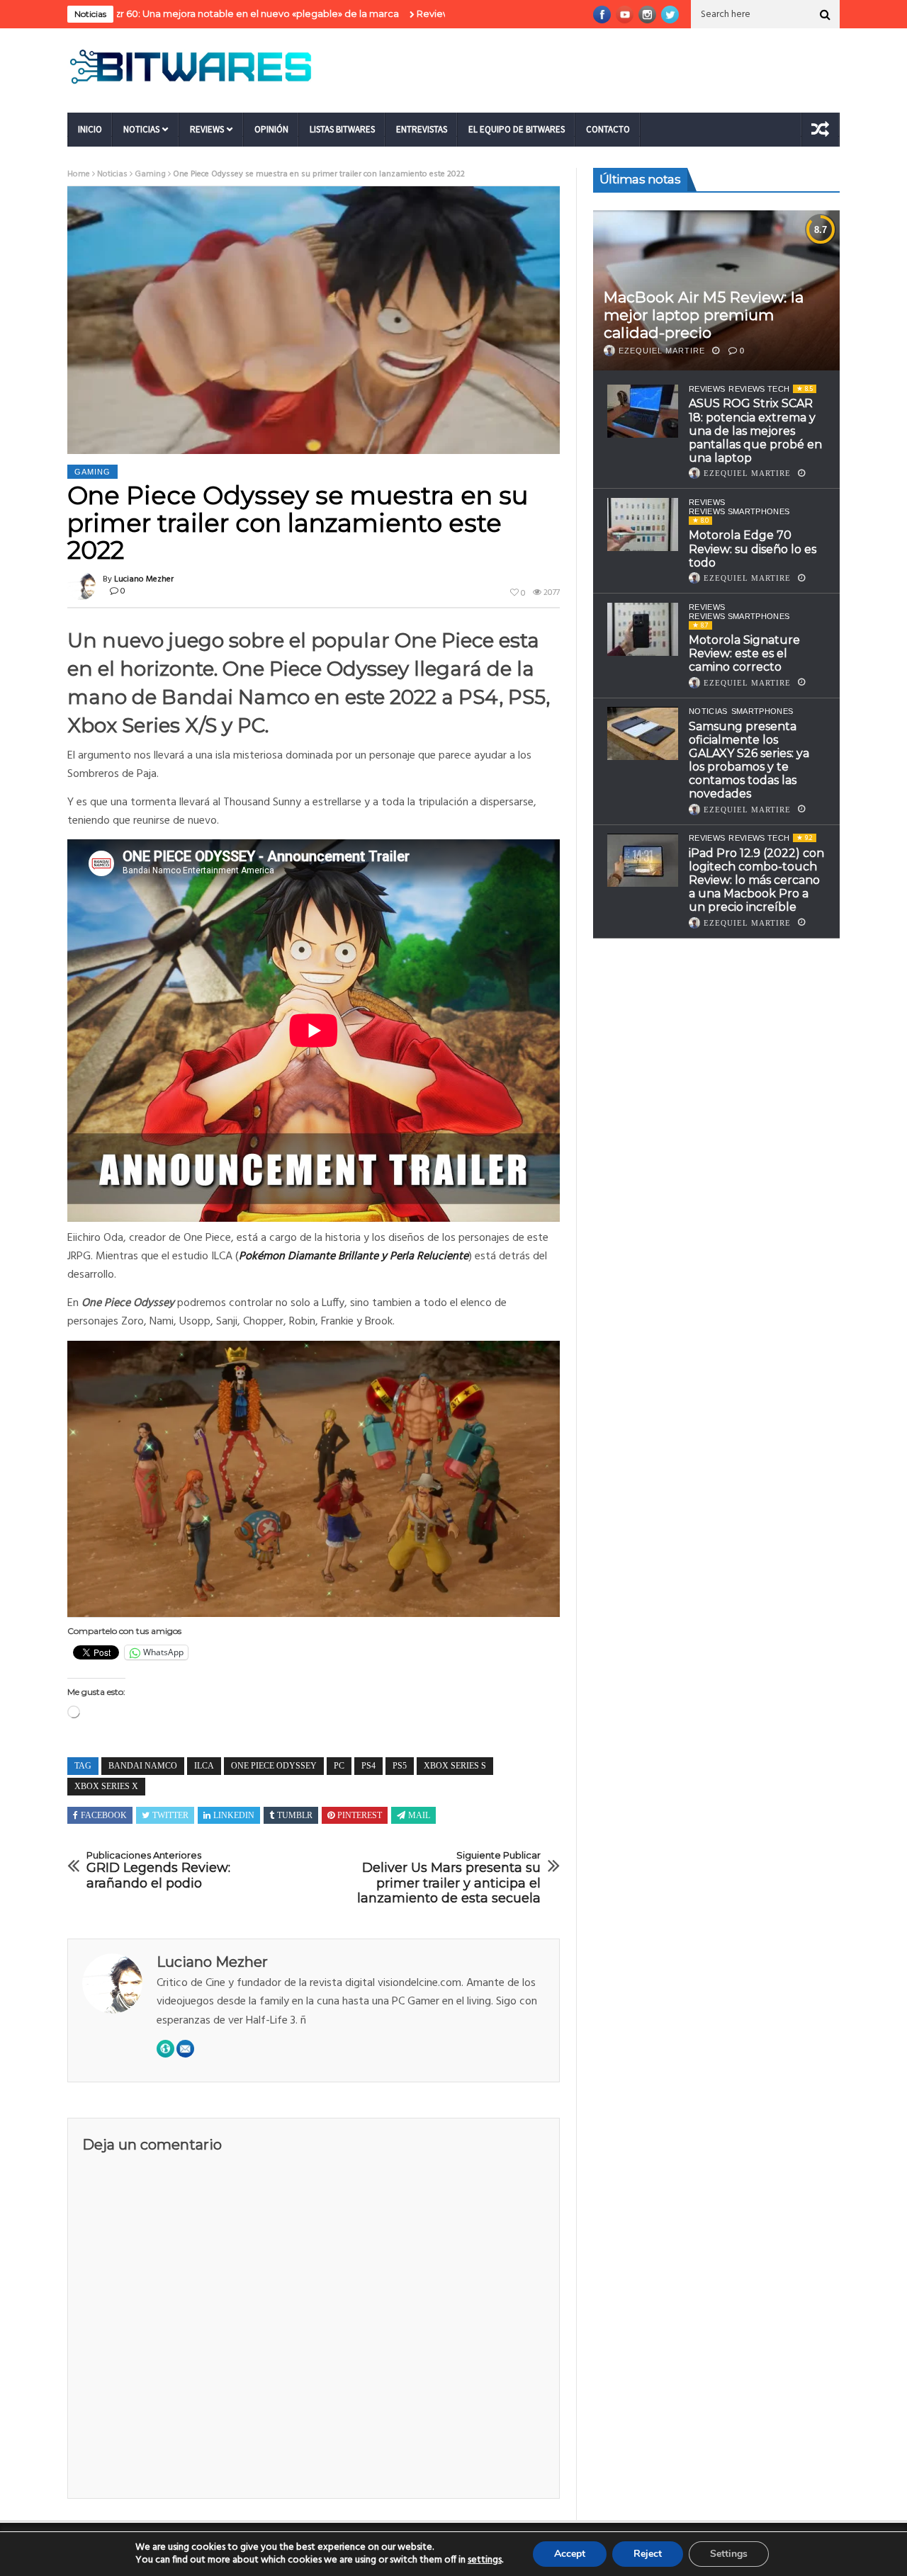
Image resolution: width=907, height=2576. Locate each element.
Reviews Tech (759, 389)
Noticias (141, 129)
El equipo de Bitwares (517, 129)
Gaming (150, 174)
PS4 (368, 1766)
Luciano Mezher (144, 579)
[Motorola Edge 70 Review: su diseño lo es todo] (643, 524)
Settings (729, 2554)
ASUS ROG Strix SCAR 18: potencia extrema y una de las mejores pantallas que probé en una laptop (755, 431)
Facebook (104, 1815)
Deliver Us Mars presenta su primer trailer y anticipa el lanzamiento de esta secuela (449, 1878)
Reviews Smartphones (739, 511)
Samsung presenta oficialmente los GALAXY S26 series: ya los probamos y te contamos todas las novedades (749, 760)
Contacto (608, 129)
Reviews (207, 129)
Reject (648, 2554)
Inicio (90, 129)
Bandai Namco (143, 1766)
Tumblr (295, 1815)
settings (485, 2560)
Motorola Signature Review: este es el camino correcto (744, 653)
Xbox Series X (106, 1786)
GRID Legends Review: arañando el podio (158, 1871)
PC (339, 1766)
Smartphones (762, 712)
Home (79, 174)
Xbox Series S (455, 1766)
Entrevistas (422, 129)
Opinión (271, 129)
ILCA (204, 1766)
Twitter (170, 1815)
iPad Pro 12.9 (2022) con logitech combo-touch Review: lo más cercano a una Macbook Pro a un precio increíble (756, 880)
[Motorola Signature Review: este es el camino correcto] (643, 629)
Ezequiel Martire (662, 351)
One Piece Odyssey (274, 1766)
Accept (570, 2554)
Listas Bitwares (342, 129)
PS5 (400, 1766)
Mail (419, 1815)
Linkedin (234, 1815)
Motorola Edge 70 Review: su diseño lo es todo (753, 549)
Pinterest (360, 1815)
